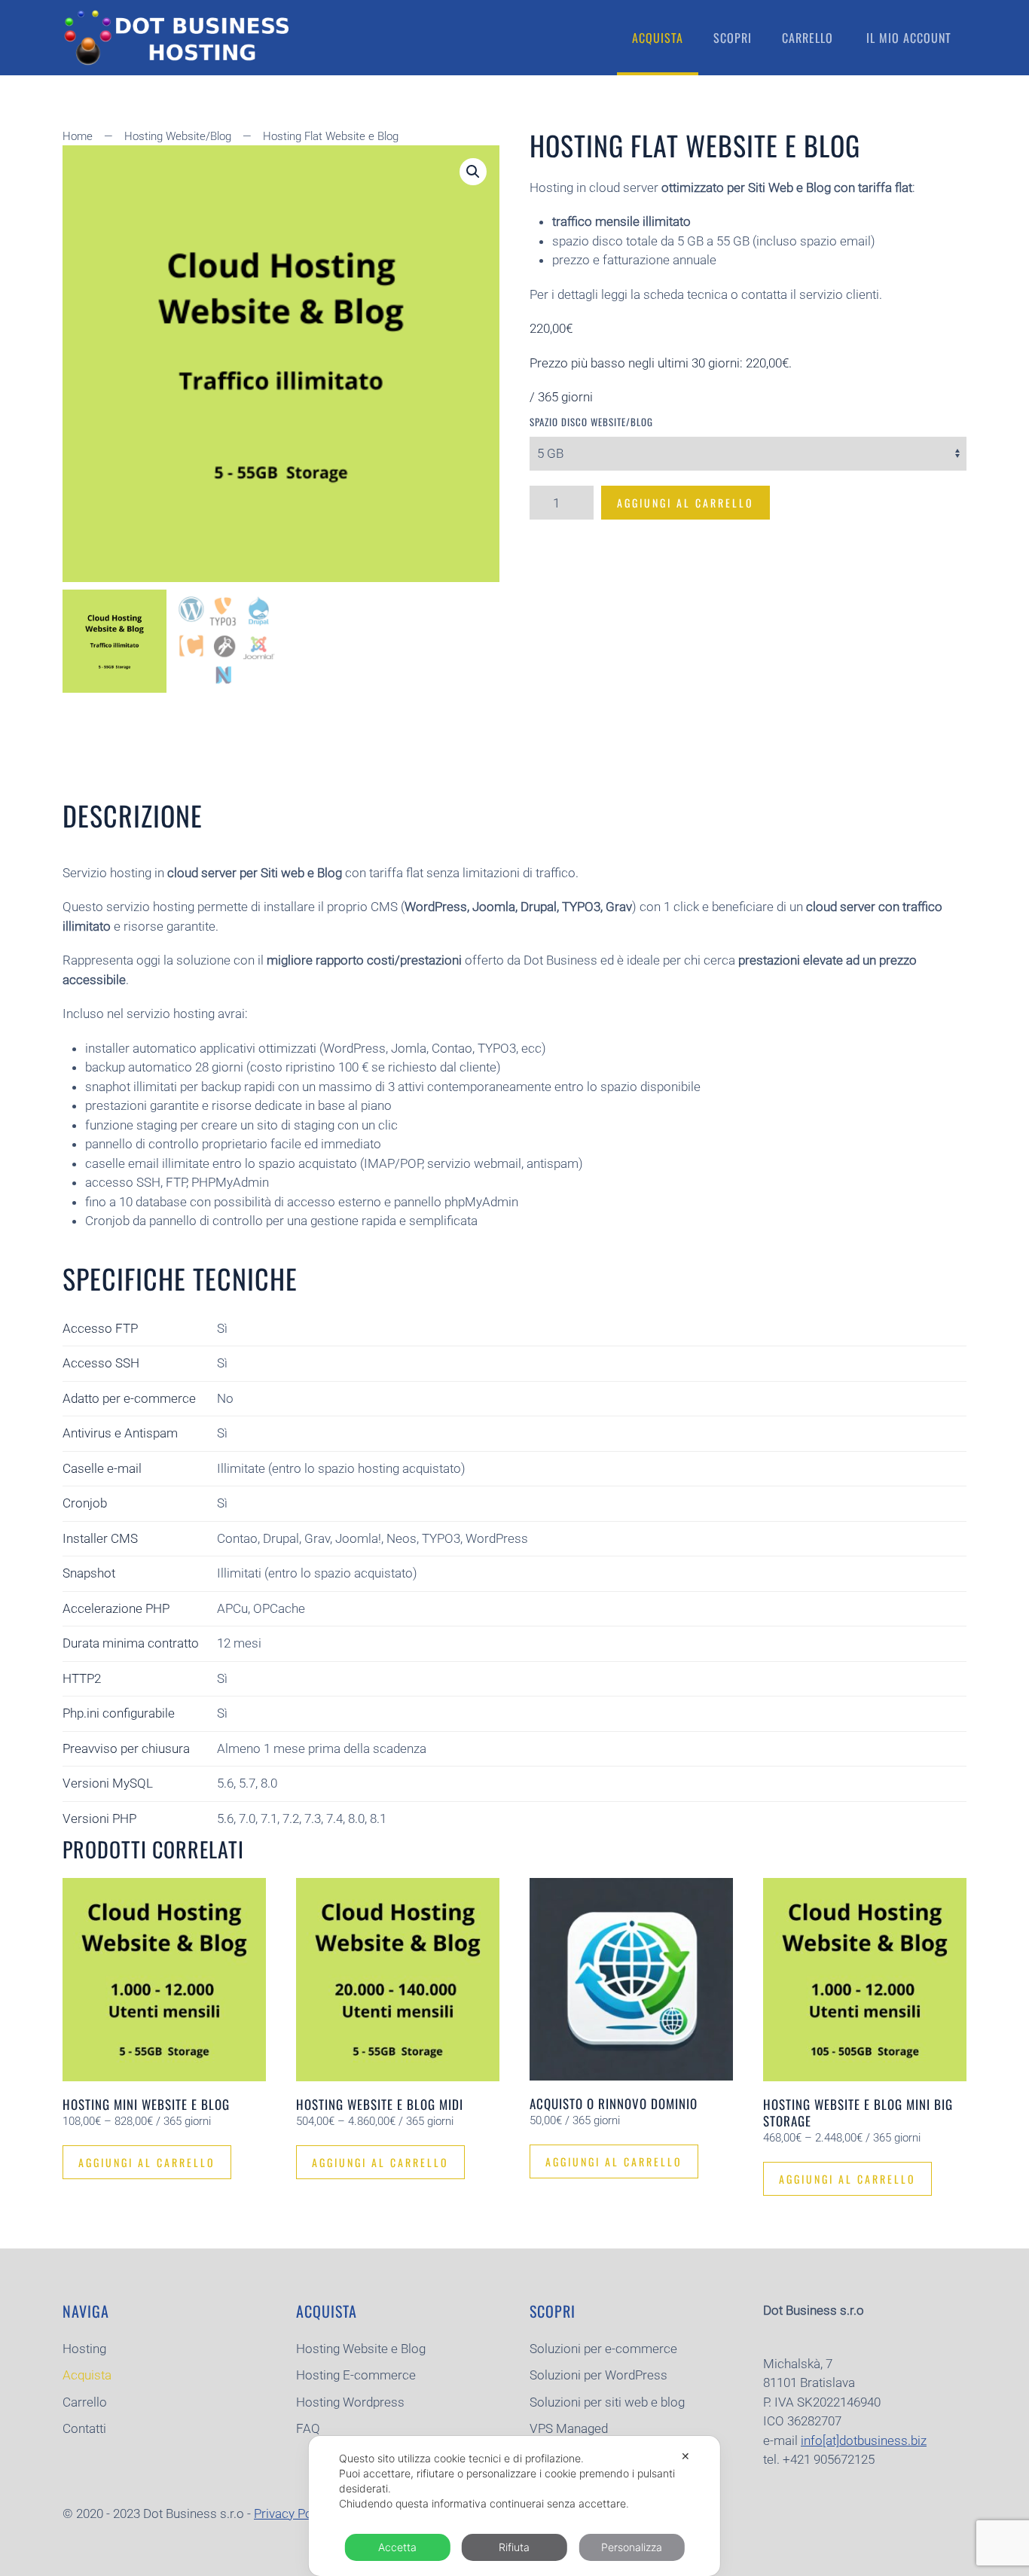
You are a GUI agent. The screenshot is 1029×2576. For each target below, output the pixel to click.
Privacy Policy (293, 2514)
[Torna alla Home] (176, 38)
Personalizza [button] (632, 2547)
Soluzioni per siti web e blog (607, 2402)
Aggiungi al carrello (685, 503)
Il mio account (909, 38)
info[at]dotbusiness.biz (864, 2440)
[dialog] (514, 2506)
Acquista (87, 2375)
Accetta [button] (397, 2547)
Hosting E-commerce (356, 2375)
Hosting (84, 2349)
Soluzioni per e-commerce (603, 2349)
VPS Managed (569, 2428)
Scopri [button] (733, 38)
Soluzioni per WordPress (598, 2375)
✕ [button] (685, 2456)
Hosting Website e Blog (361, 2349)
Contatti (84, 2428)
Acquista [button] (658, 38)
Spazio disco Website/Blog (591, 422)
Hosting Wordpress (350, 2402)
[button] (473, 172)
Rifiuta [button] (514, 2547)
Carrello (808, 38)
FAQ (308, 2428)
